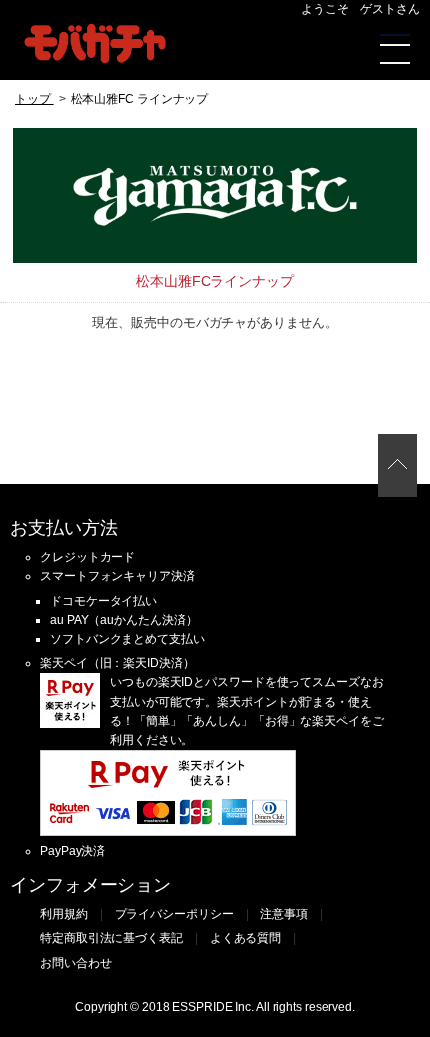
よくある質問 (245, 938)
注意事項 (284, 914)
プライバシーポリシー (174, 914)
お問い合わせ (75, 963)
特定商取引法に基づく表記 (111, 938)
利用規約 (64, 914)
